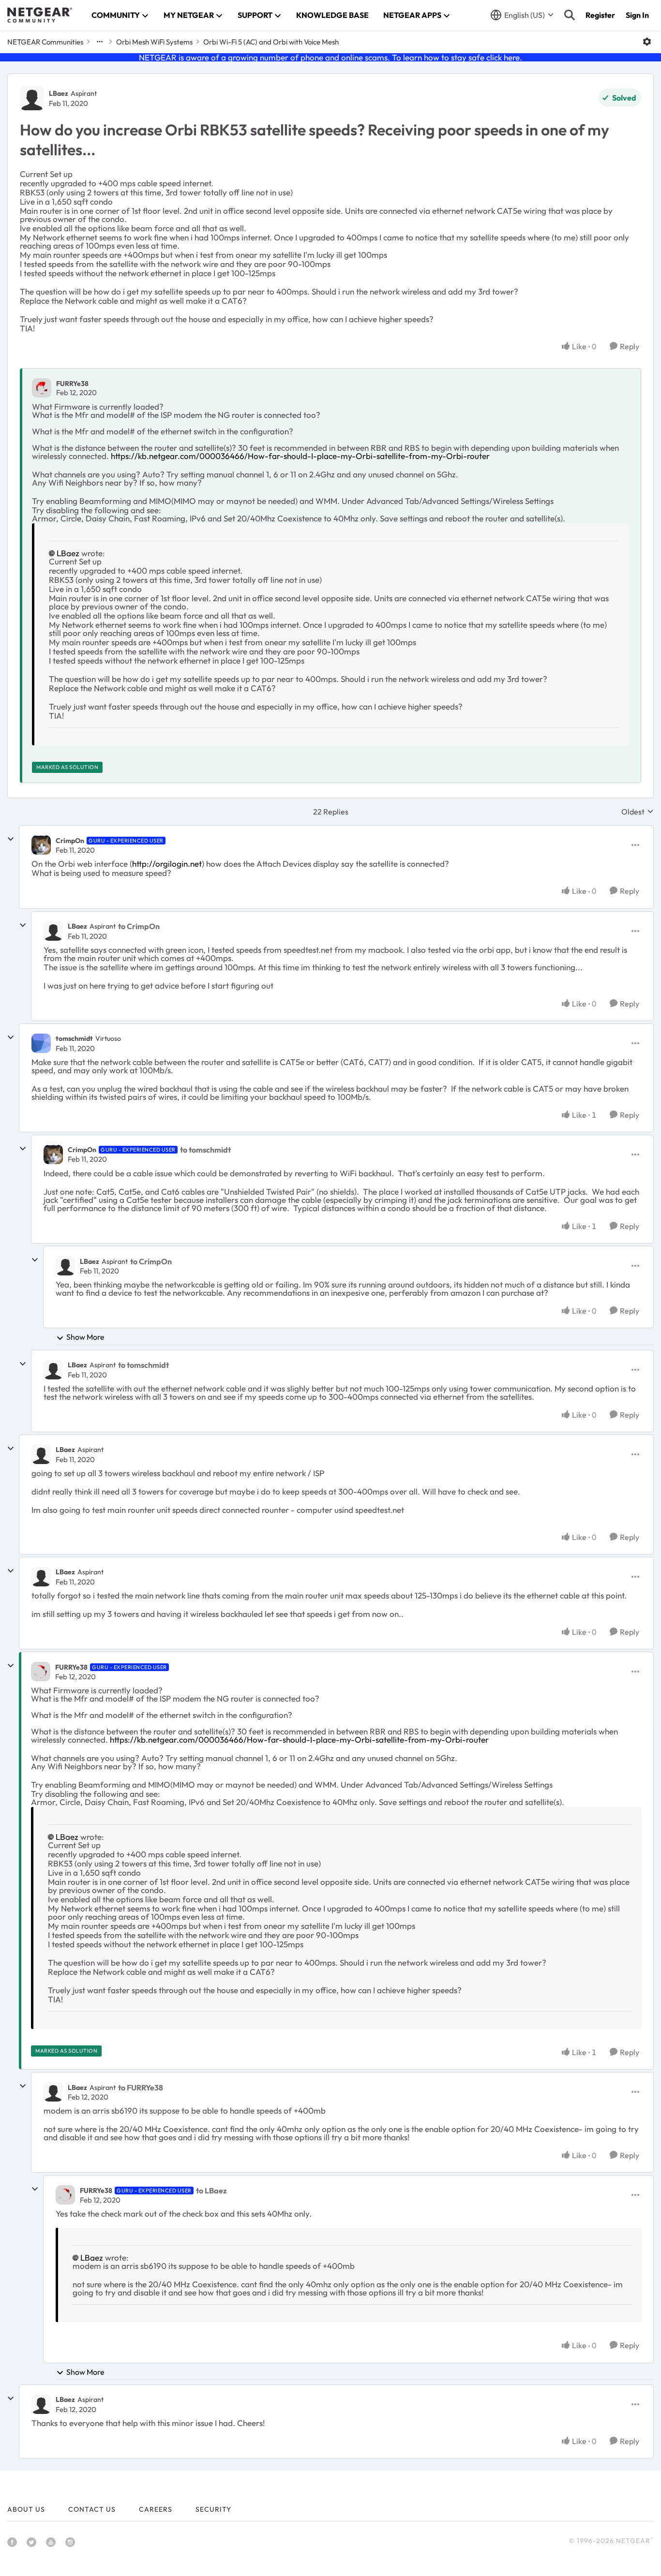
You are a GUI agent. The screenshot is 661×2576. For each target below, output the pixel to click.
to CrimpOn (139, 926)
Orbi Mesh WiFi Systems (154, 42)
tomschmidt (74, 1038)
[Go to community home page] (40, 15)
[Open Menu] (647, 42)
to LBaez (211, 2191)
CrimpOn (70, 841)
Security (213, 2509)
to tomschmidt (205, 1150)
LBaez (59, 93)
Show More (85, 1337)
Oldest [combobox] (638, 812)
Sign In (637, 15)
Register (600, 15)
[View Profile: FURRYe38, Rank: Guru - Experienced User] (41, 1672)
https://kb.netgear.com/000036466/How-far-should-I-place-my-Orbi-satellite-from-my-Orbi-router (300, 456)
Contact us (92, 2509)
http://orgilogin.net (167, 864)
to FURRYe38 (141, 2087)
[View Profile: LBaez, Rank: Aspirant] (32, 98)
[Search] (570, 15)
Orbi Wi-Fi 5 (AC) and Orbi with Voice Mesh (271, 42)
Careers (156, 2509)
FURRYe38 (72, 384)
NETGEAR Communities (45, 42)
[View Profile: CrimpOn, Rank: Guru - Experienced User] (41, 845)
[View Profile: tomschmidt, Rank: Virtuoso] (41, 1043)
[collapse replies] (11, 839)
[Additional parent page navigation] (100, 42)
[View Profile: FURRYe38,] (42, 388)
